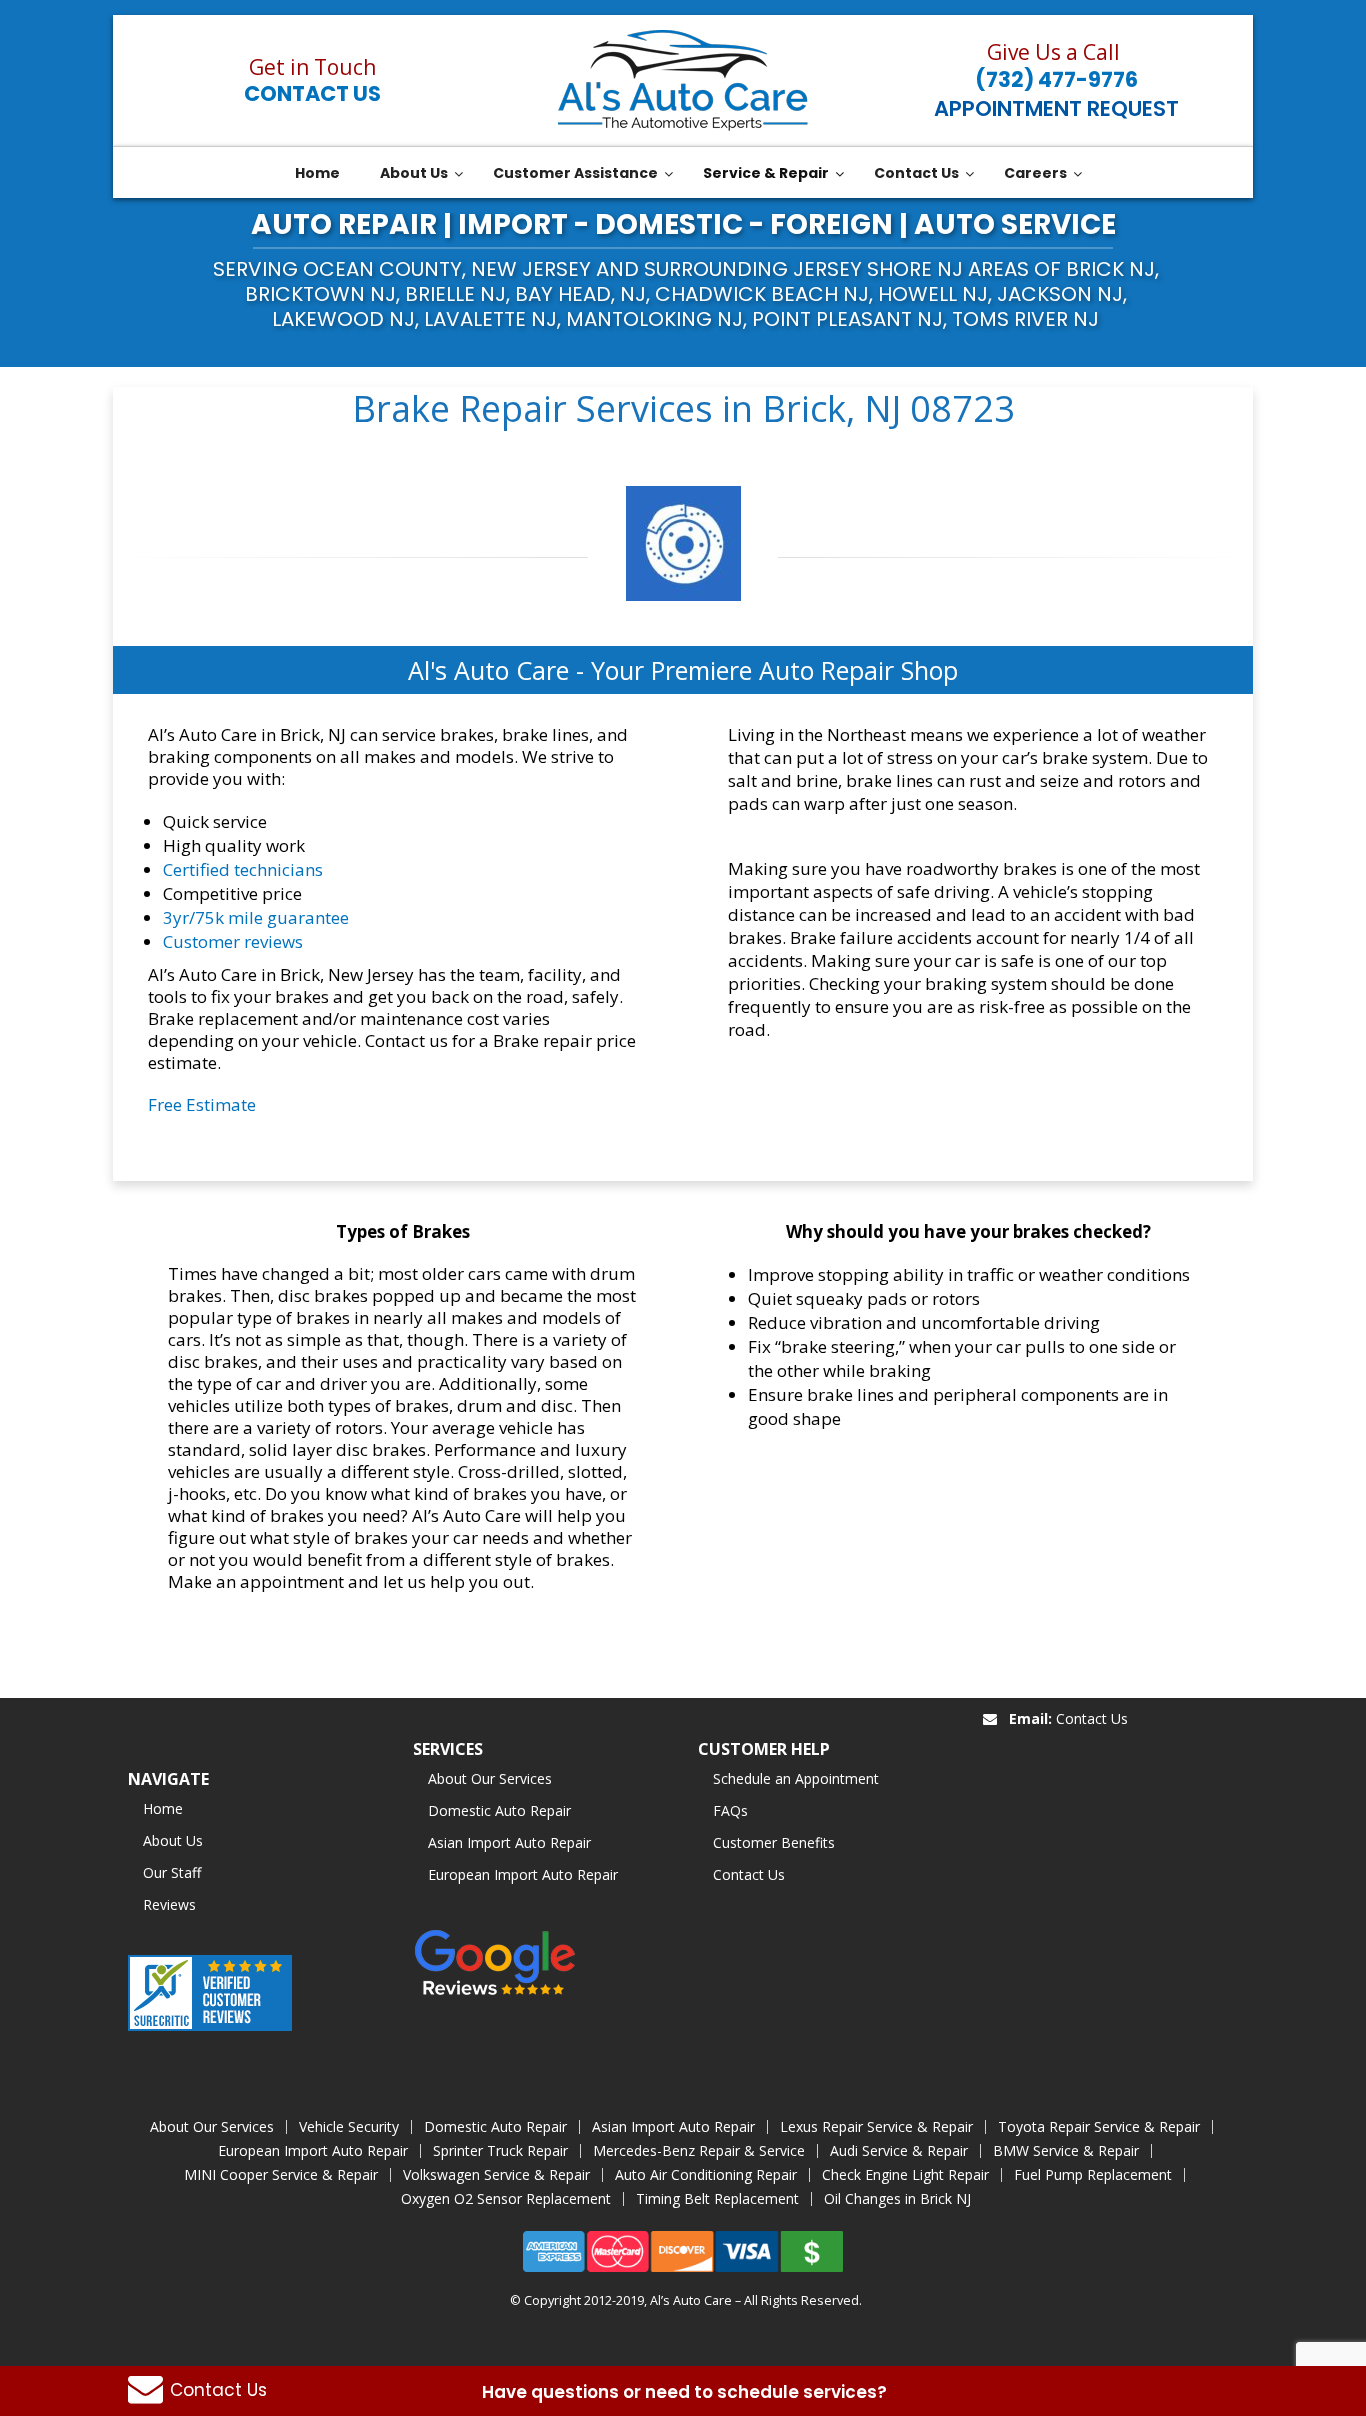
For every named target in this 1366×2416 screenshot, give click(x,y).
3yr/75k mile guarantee (256, 917)
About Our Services (490, 1778)
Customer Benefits (774, 1842)
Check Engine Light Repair (905, 2174)
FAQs (730, 1810)
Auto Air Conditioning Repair (706, 2174)
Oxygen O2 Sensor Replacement (506, 2198)
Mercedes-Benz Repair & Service (699, 2150)
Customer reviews (233, 941)
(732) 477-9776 (1056, 79)
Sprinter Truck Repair (500, 2150)
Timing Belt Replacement (717, 2198)
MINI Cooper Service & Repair (281, 2174)
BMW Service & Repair (1066, 2150)
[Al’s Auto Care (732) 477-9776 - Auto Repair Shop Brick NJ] (683, 80)
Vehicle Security (349, 2126)
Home (163, 1808)
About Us (173, 1840)
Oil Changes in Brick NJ (897, 2198)
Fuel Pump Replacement (1093, 2174)
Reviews (169, 1904)
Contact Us (312, 93)
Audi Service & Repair (899, 2150)
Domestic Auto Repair (499, 1810)
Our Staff (172, 1872)
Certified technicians (243, 869)
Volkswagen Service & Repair (496, 2174)
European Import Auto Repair (523, 1874)
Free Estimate (202, 1104)
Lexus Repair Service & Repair (876, 2126)
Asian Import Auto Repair (509, 1842)
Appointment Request (1056, 108)
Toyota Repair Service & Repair (1099, 2126)
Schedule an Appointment (796, 1778)
